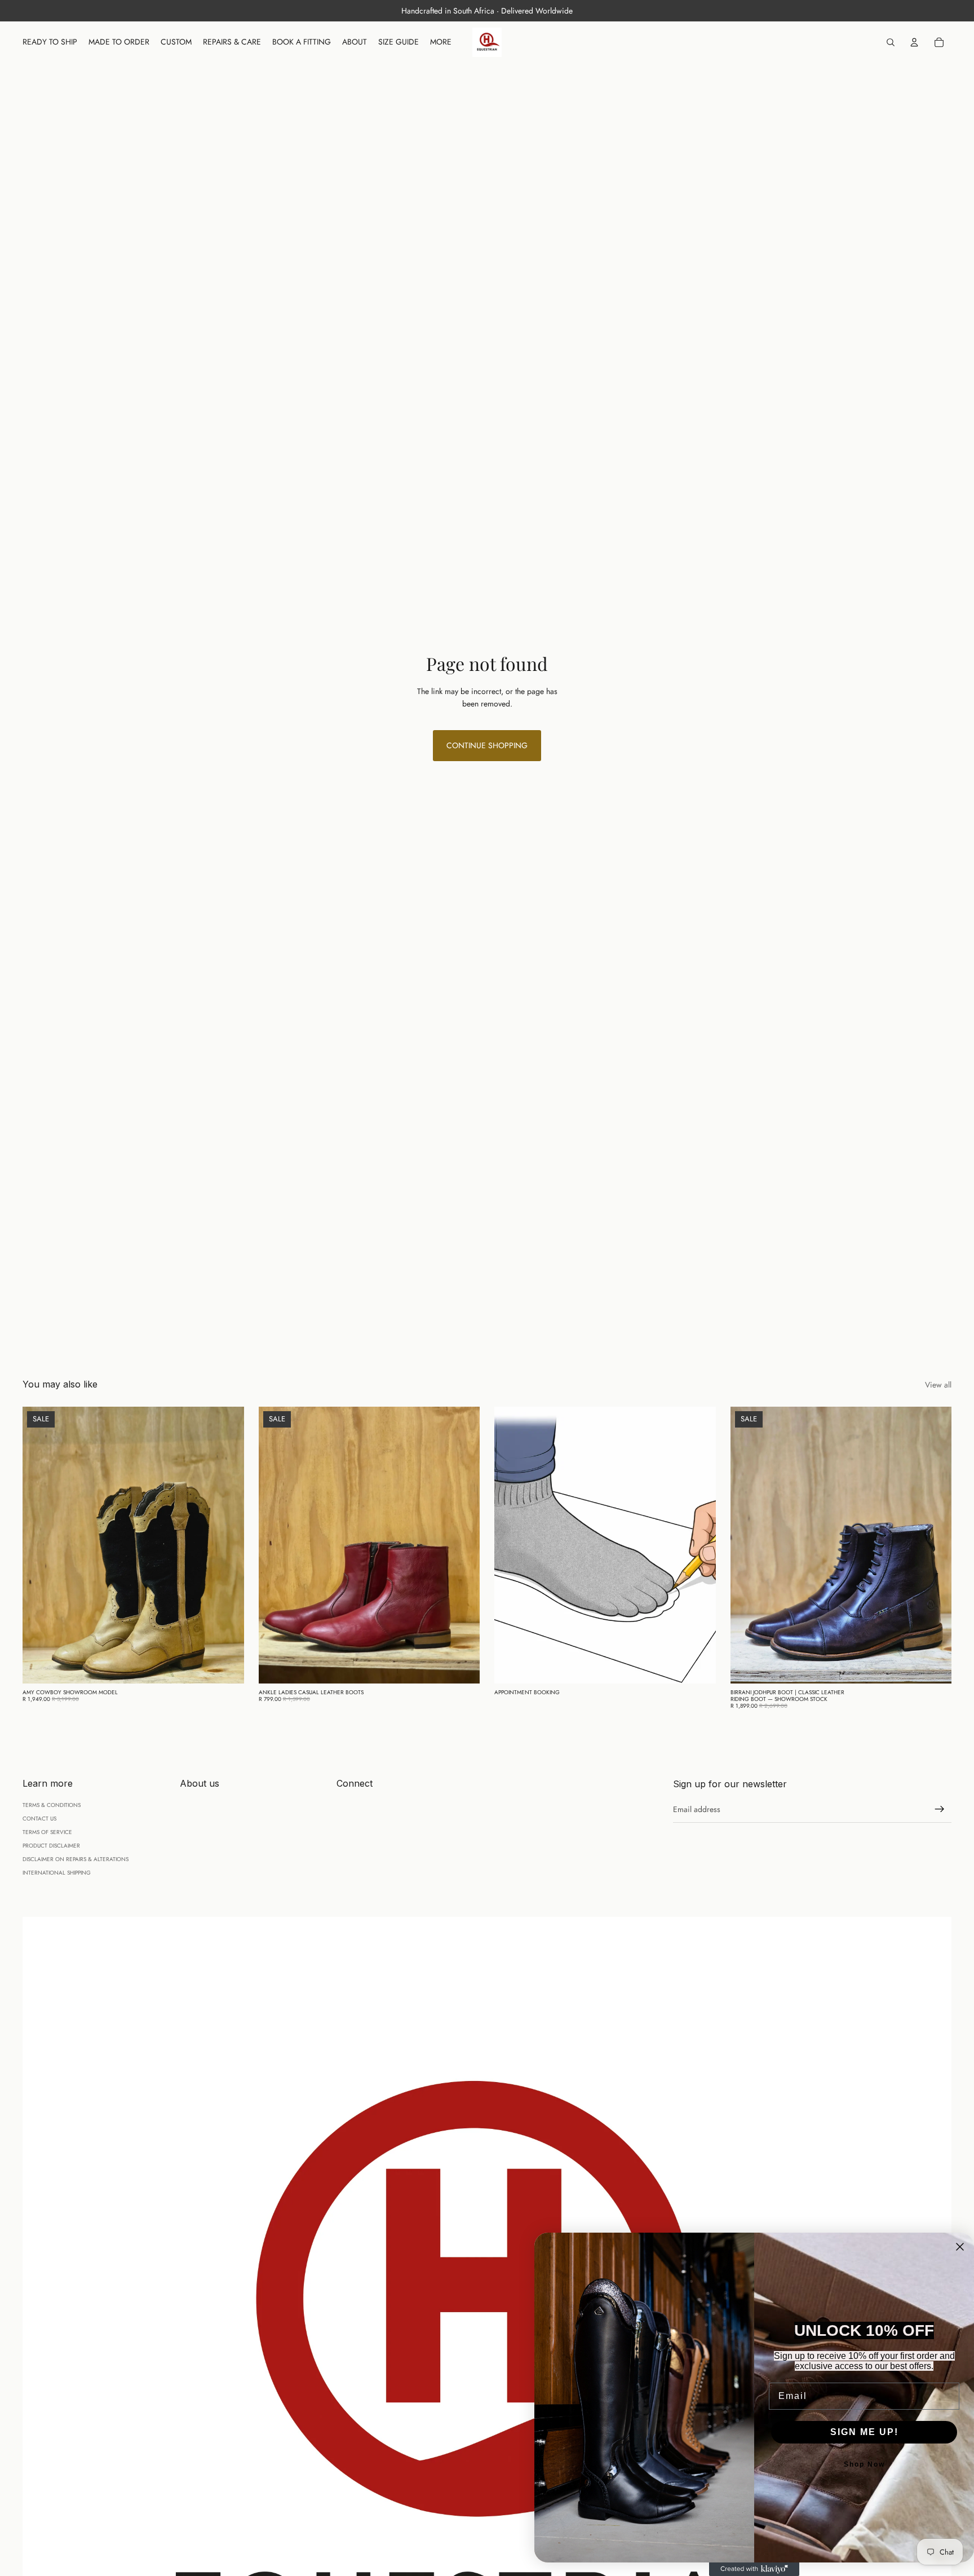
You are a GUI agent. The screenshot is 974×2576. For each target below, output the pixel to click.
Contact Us (39, 1819)
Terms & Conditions (52, 1805)
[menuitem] (441, 42)
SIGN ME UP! (864, 2432)
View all (938, 1385)
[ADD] (227, 1666)
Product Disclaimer (51, 1846)
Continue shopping (487, 745)
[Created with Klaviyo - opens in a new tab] (754, 2569)
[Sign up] (940, 1809)
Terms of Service (47, 1832)
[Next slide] (227, 1545)
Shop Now (864, 2464)
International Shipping (57, 1873)
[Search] (891, 42)
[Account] (914, 42)
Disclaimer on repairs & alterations (76, 1859)
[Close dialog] (960, 2247)
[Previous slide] (39, 1545)
